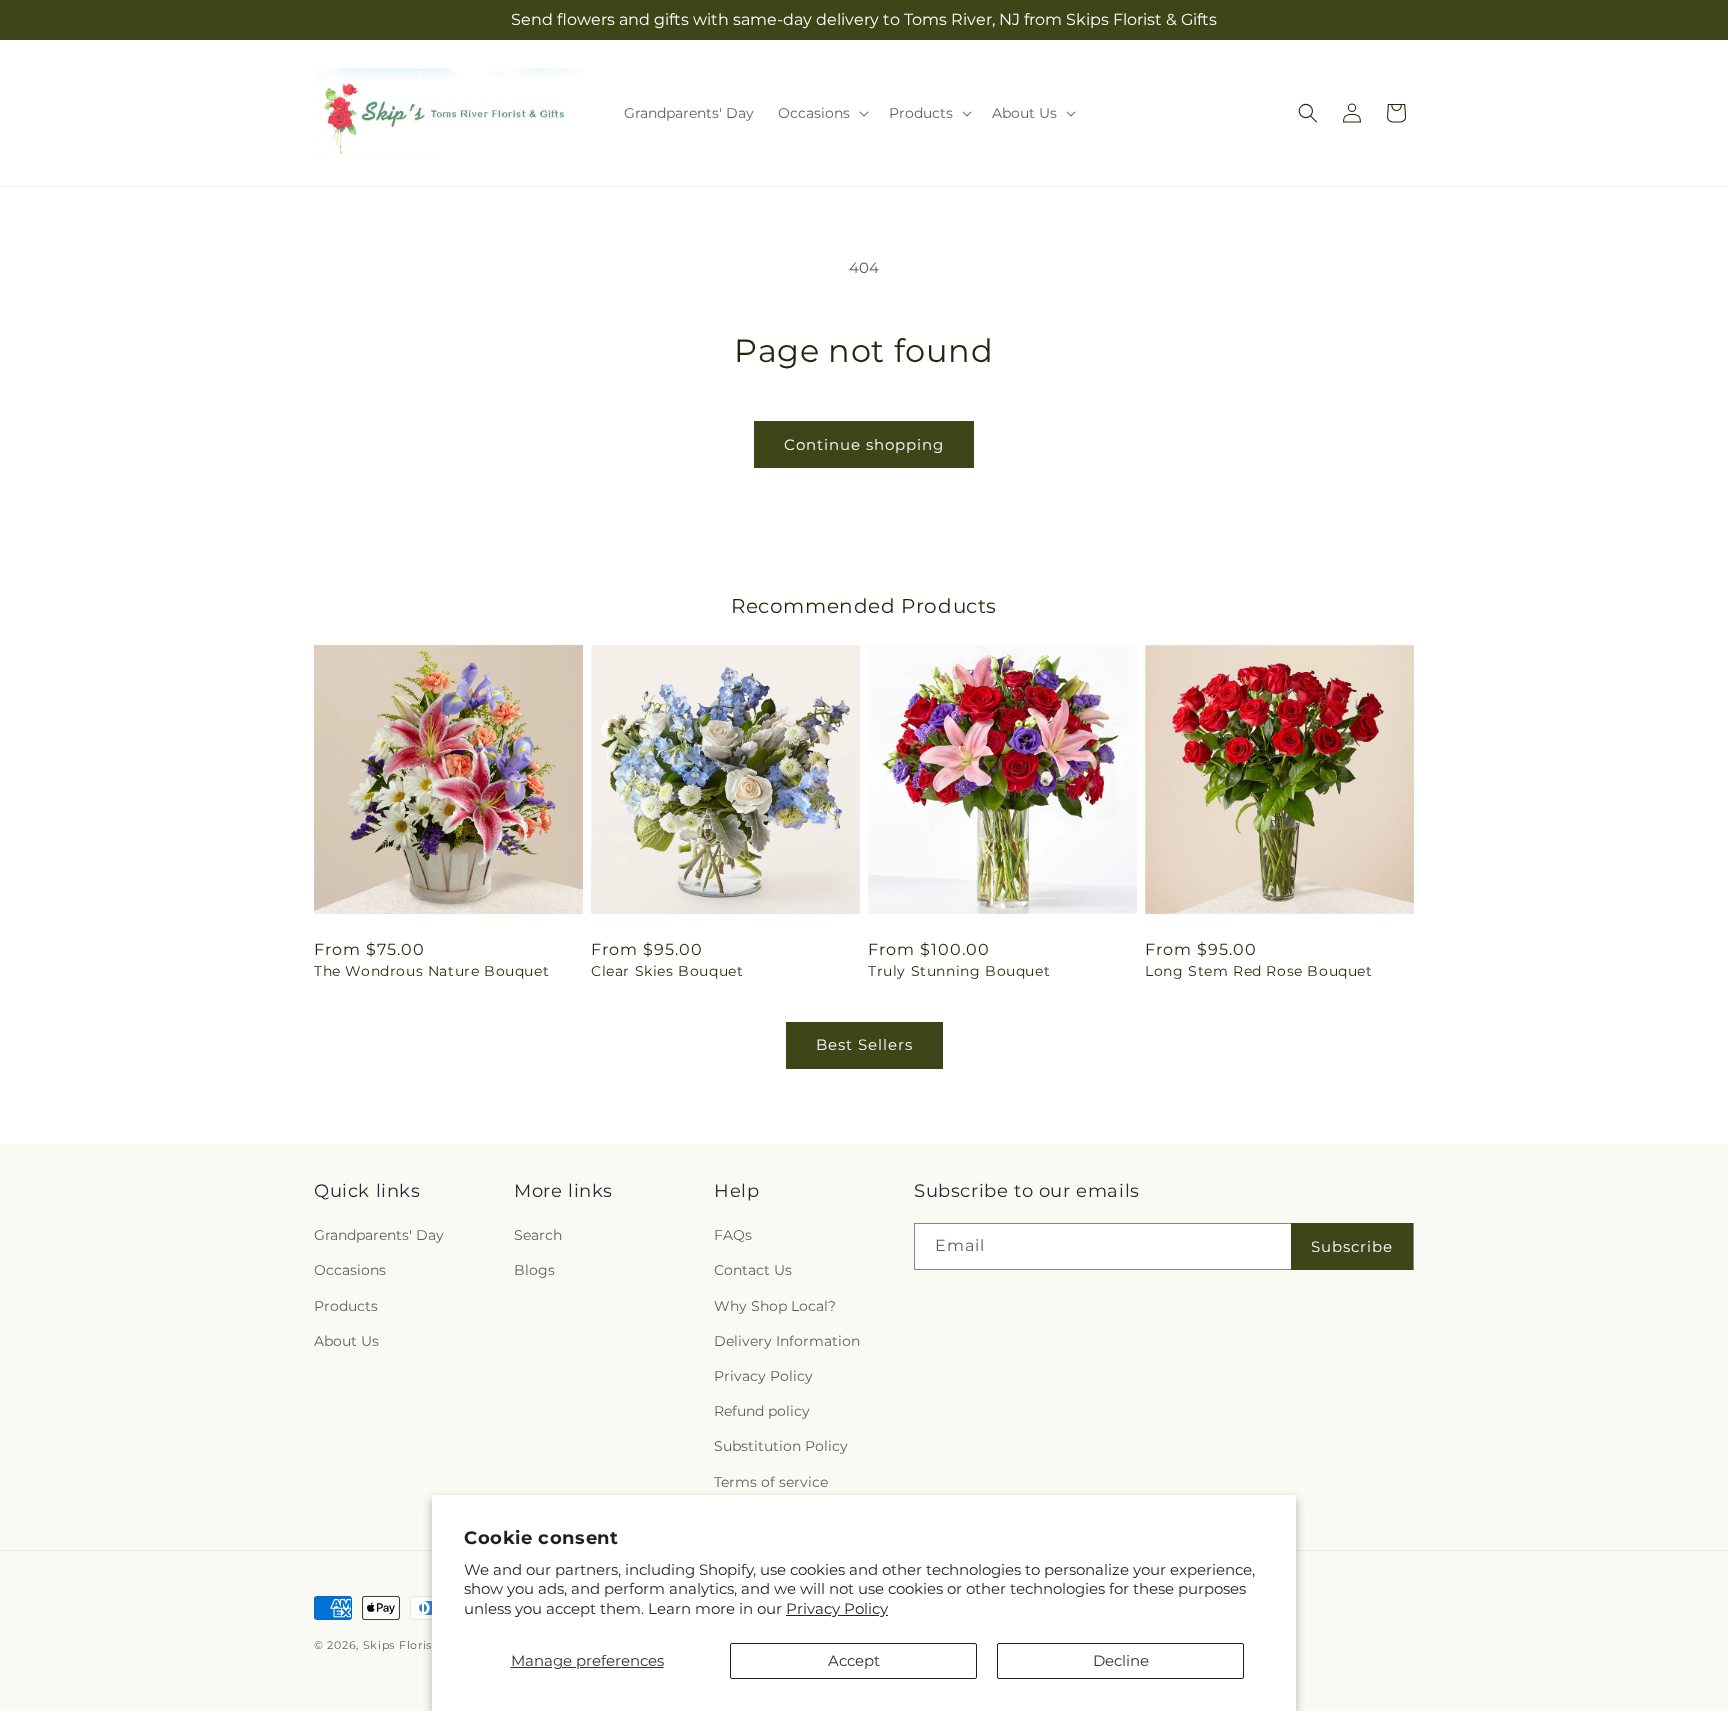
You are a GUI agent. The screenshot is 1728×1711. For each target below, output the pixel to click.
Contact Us (753, 1270)
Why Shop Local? (775, 1306)
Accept (854, 1660)
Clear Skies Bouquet (667, 971)
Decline (1121, 1660)
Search (538, 1235)
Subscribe (1352, 1246)
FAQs (733, 1235)
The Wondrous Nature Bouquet (431, 971)
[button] (821, 113)
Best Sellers (864, 1044)
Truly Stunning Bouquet (959, 971)
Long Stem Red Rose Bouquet (1259, 971)
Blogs (534, 1270)
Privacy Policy (837, 1608)
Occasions (350, 1270)
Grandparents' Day (379, 1235)
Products (346, 1306)
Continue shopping (864, 444)
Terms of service (771, 1482)
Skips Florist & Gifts (422, 1645)
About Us (346, 1341)
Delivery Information (787, 1341)
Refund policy (762, 1411)
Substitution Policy (781, 1446)
